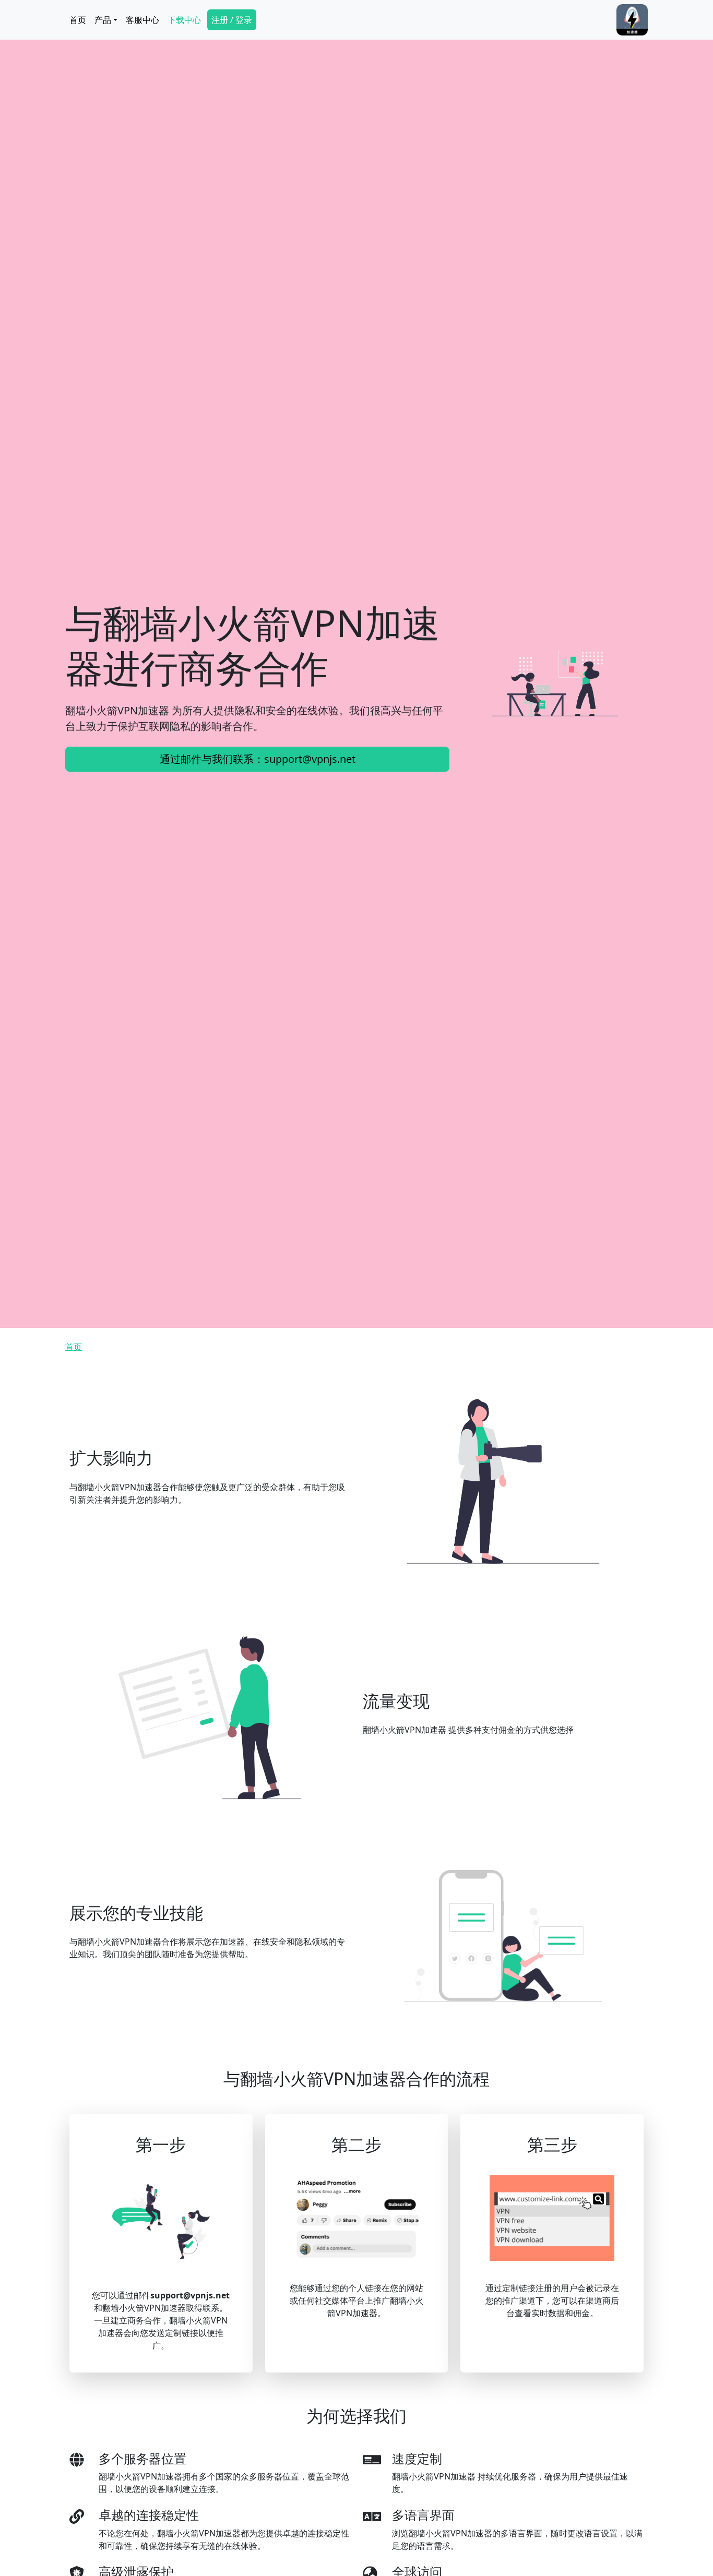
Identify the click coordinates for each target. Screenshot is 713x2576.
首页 (78, 20)
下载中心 (184, 20)
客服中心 (142, 20)
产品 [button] (103, 20)
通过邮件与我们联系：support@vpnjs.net (258, 759)
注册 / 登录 (232, 20)
